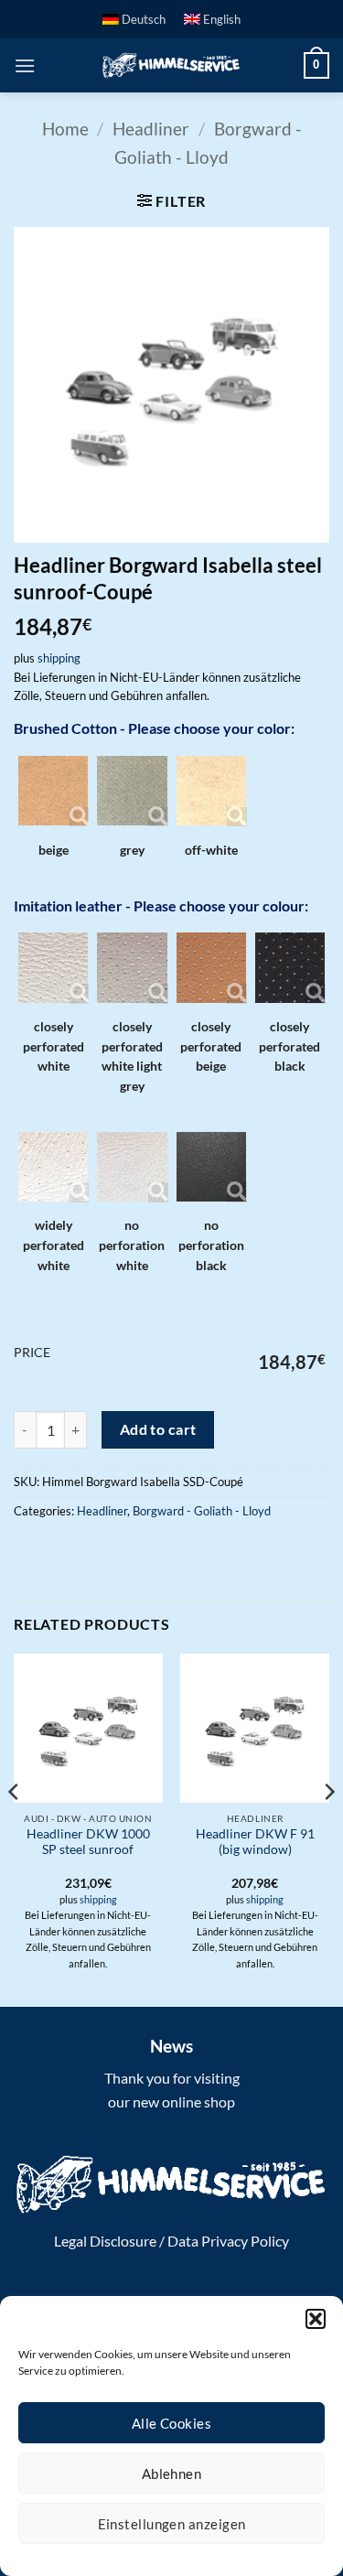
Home (65, 129)
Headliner (151, 129)
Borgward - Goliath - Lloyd (202, 1511)
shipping (59, 658)
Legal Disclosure (105, 2241)
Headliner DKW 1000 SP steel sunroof (88, 1842)
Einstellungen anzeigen (172, 2524)
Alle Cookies (171, 2423)
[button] (316, 2319)
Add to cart (158, 1429)
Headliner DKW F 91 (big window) (255, 1842)
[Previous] (15, 1828)
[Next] (328, 1828)
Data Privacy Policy (228, 2241)
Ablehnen (172, 2474)
